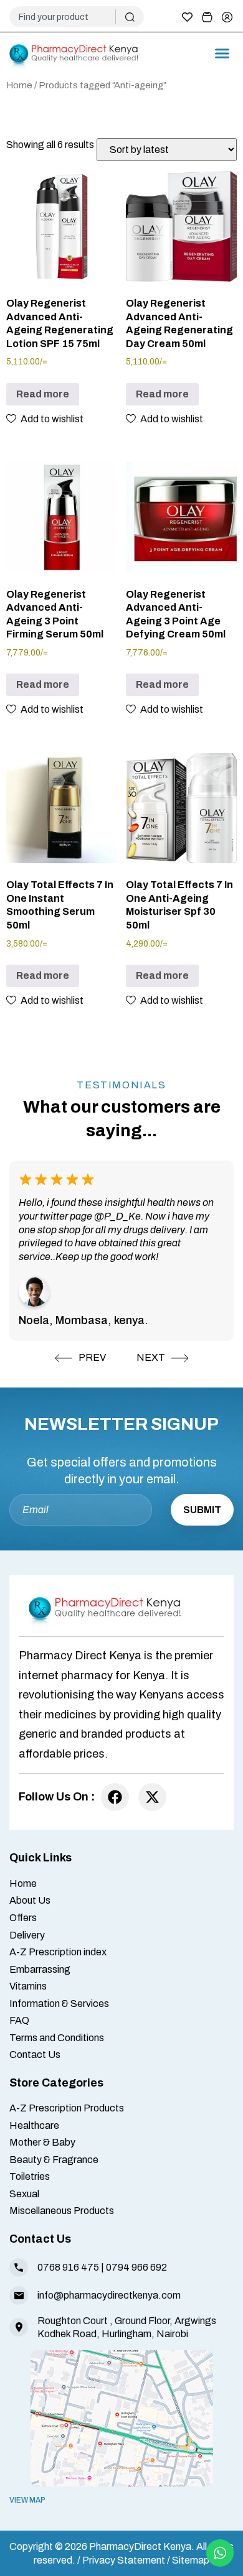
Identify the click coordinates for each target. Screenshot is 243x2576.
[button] (222, 53)
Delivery (27, 1935)
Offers (23, 1918)
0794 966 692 (136, 2267)
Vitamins (28, 1986)
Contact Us (35, 2055)
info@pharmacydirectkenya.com (109, 2295)
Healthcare (34, 2125)
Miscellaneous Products (62, 2211)
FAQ (19, 2020)
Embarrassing (40, 1969)
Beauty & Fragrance (54, 2160)
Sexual (24, 2194)
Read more (43, 394)
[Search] (130, 17)
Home (19, 85)
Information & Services (59, 2004)
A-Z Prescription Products (67, 2108)
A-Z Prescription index (58, 1952)
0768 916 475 (68, 2267)
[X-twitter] (152, 1797)
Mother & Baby (42, 2142)
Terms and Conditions (57, 2038)
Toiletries (30, 2176)
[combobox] (67, 17)
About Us (30, 1900)
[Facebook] (115, 1797)
